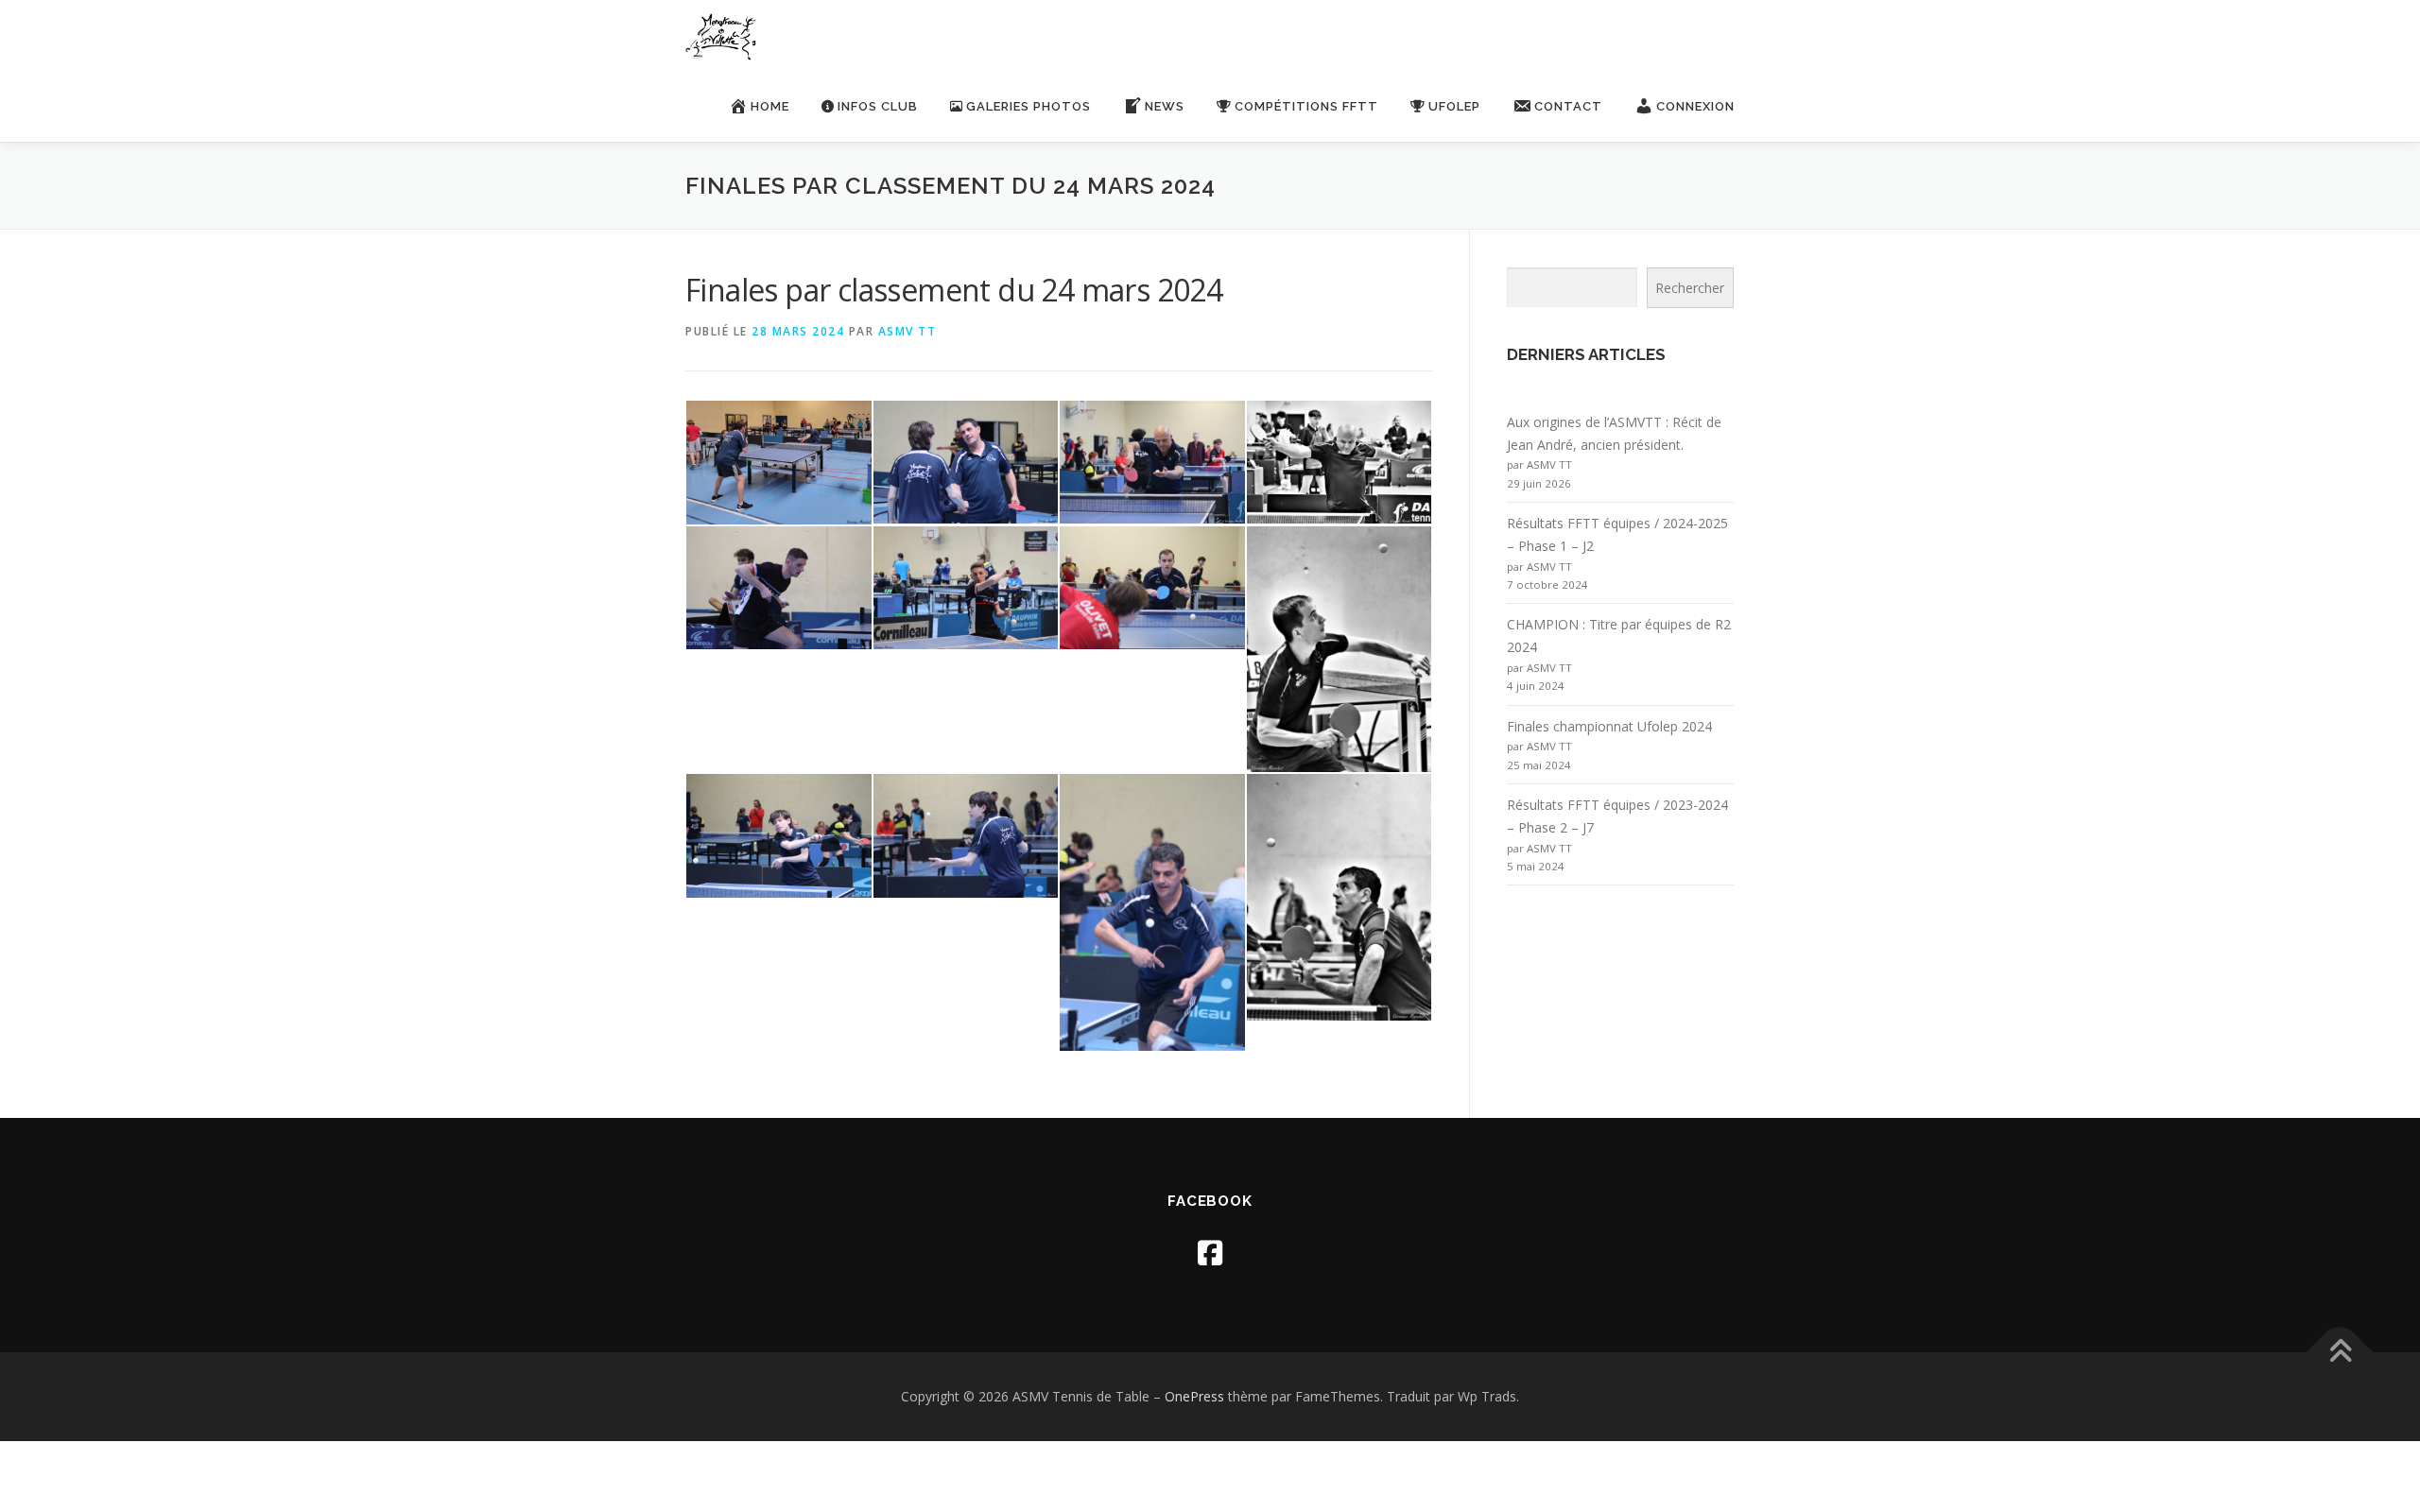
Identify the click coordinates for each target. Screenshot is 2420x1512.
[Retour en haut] (2340, 1353)
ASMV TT (907, 331)
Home (770, 106)
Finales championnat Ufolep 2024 (1609, 726)
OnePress (1194, 1396)
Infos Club (878, 106)
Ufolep (1454, 106)
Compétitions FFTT (1306, 106)
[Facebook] (1210, 1253)
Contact (1568, 106)
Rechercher (1690, 288)
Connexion (1695, 106)
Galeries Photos (1028, 106)
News (1165, 106)
